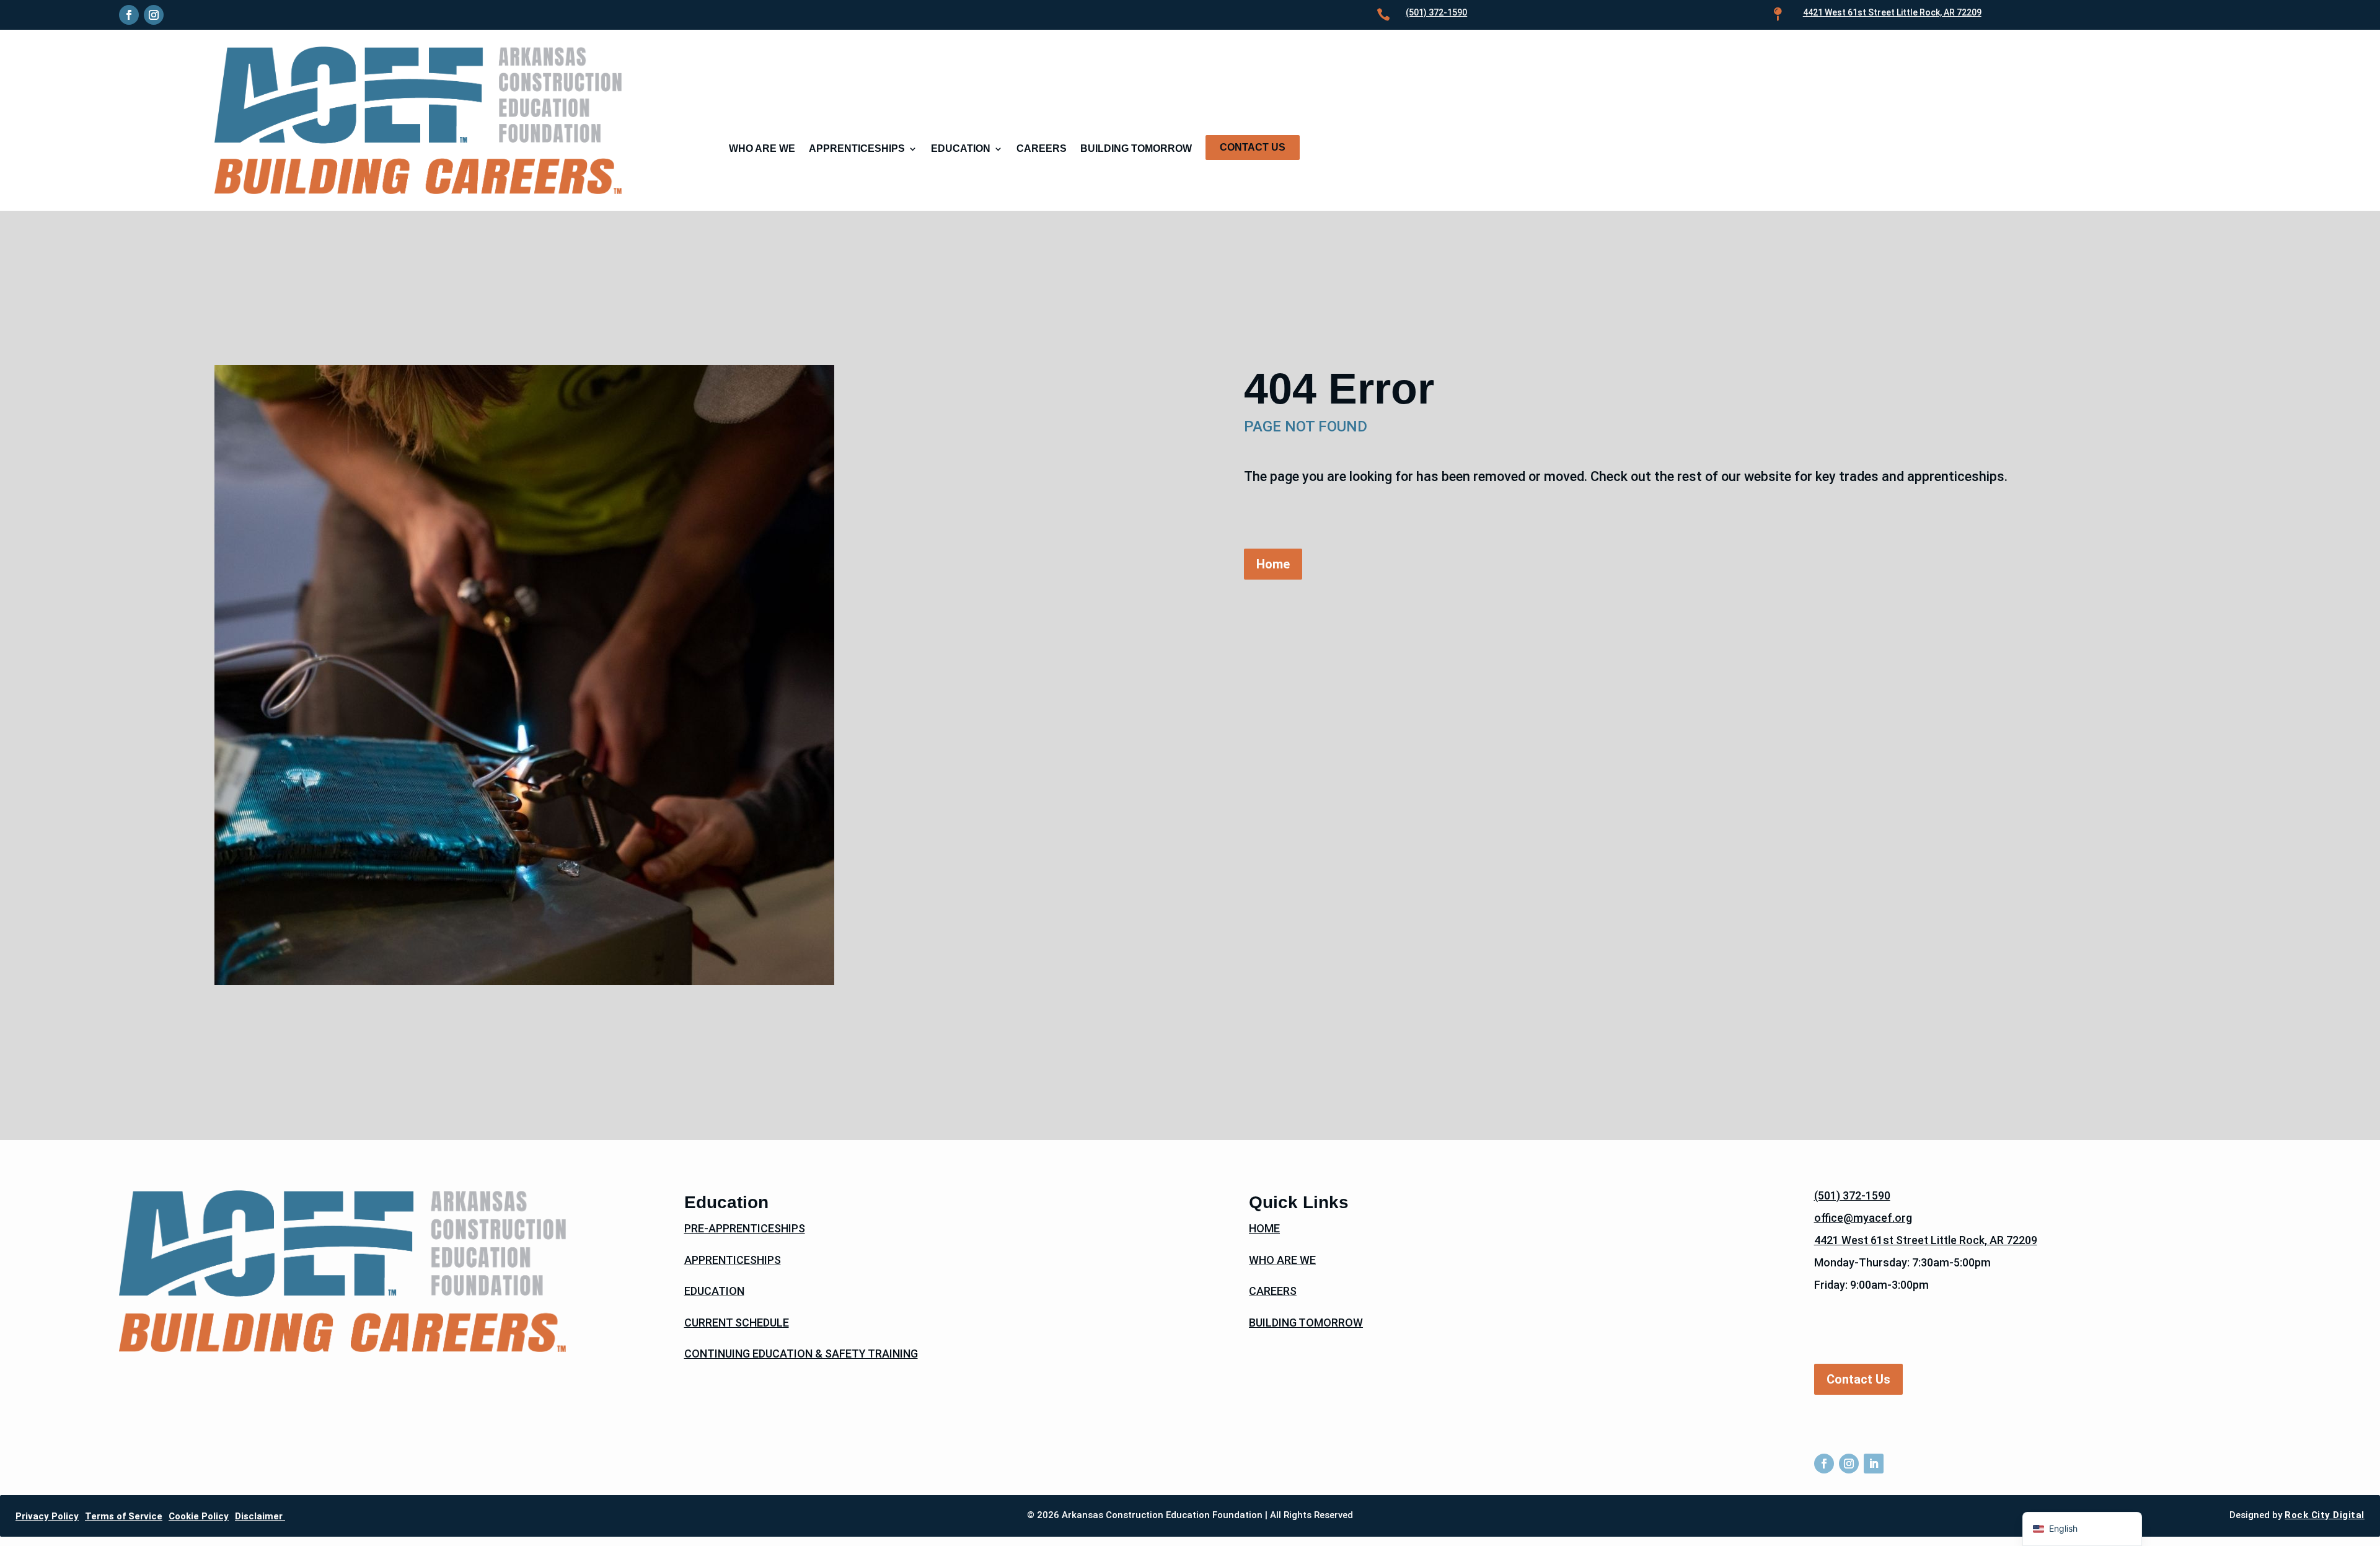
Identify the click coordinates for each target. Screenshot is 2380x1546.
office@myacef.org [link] (1863, 1218)
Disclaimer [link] (260, 1516)
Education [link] (961, 149)
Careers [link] (1042, 149)
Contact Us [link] (1253, 147)
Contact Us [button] (1858, 1379)
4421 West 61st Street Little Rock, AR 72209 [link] (1926, 1240)
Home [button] (1273, 564)
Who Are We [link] (762, 149)
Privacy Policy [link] (47, 1516)
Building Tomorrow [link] (1136, 149)
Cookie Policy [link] (199, 1516)
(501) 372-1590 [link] (1436, 12)
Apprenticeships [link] (857, 149)
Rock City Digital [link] (2325, 1515)
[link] (129, 15)
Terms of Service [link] (124, 1516)
